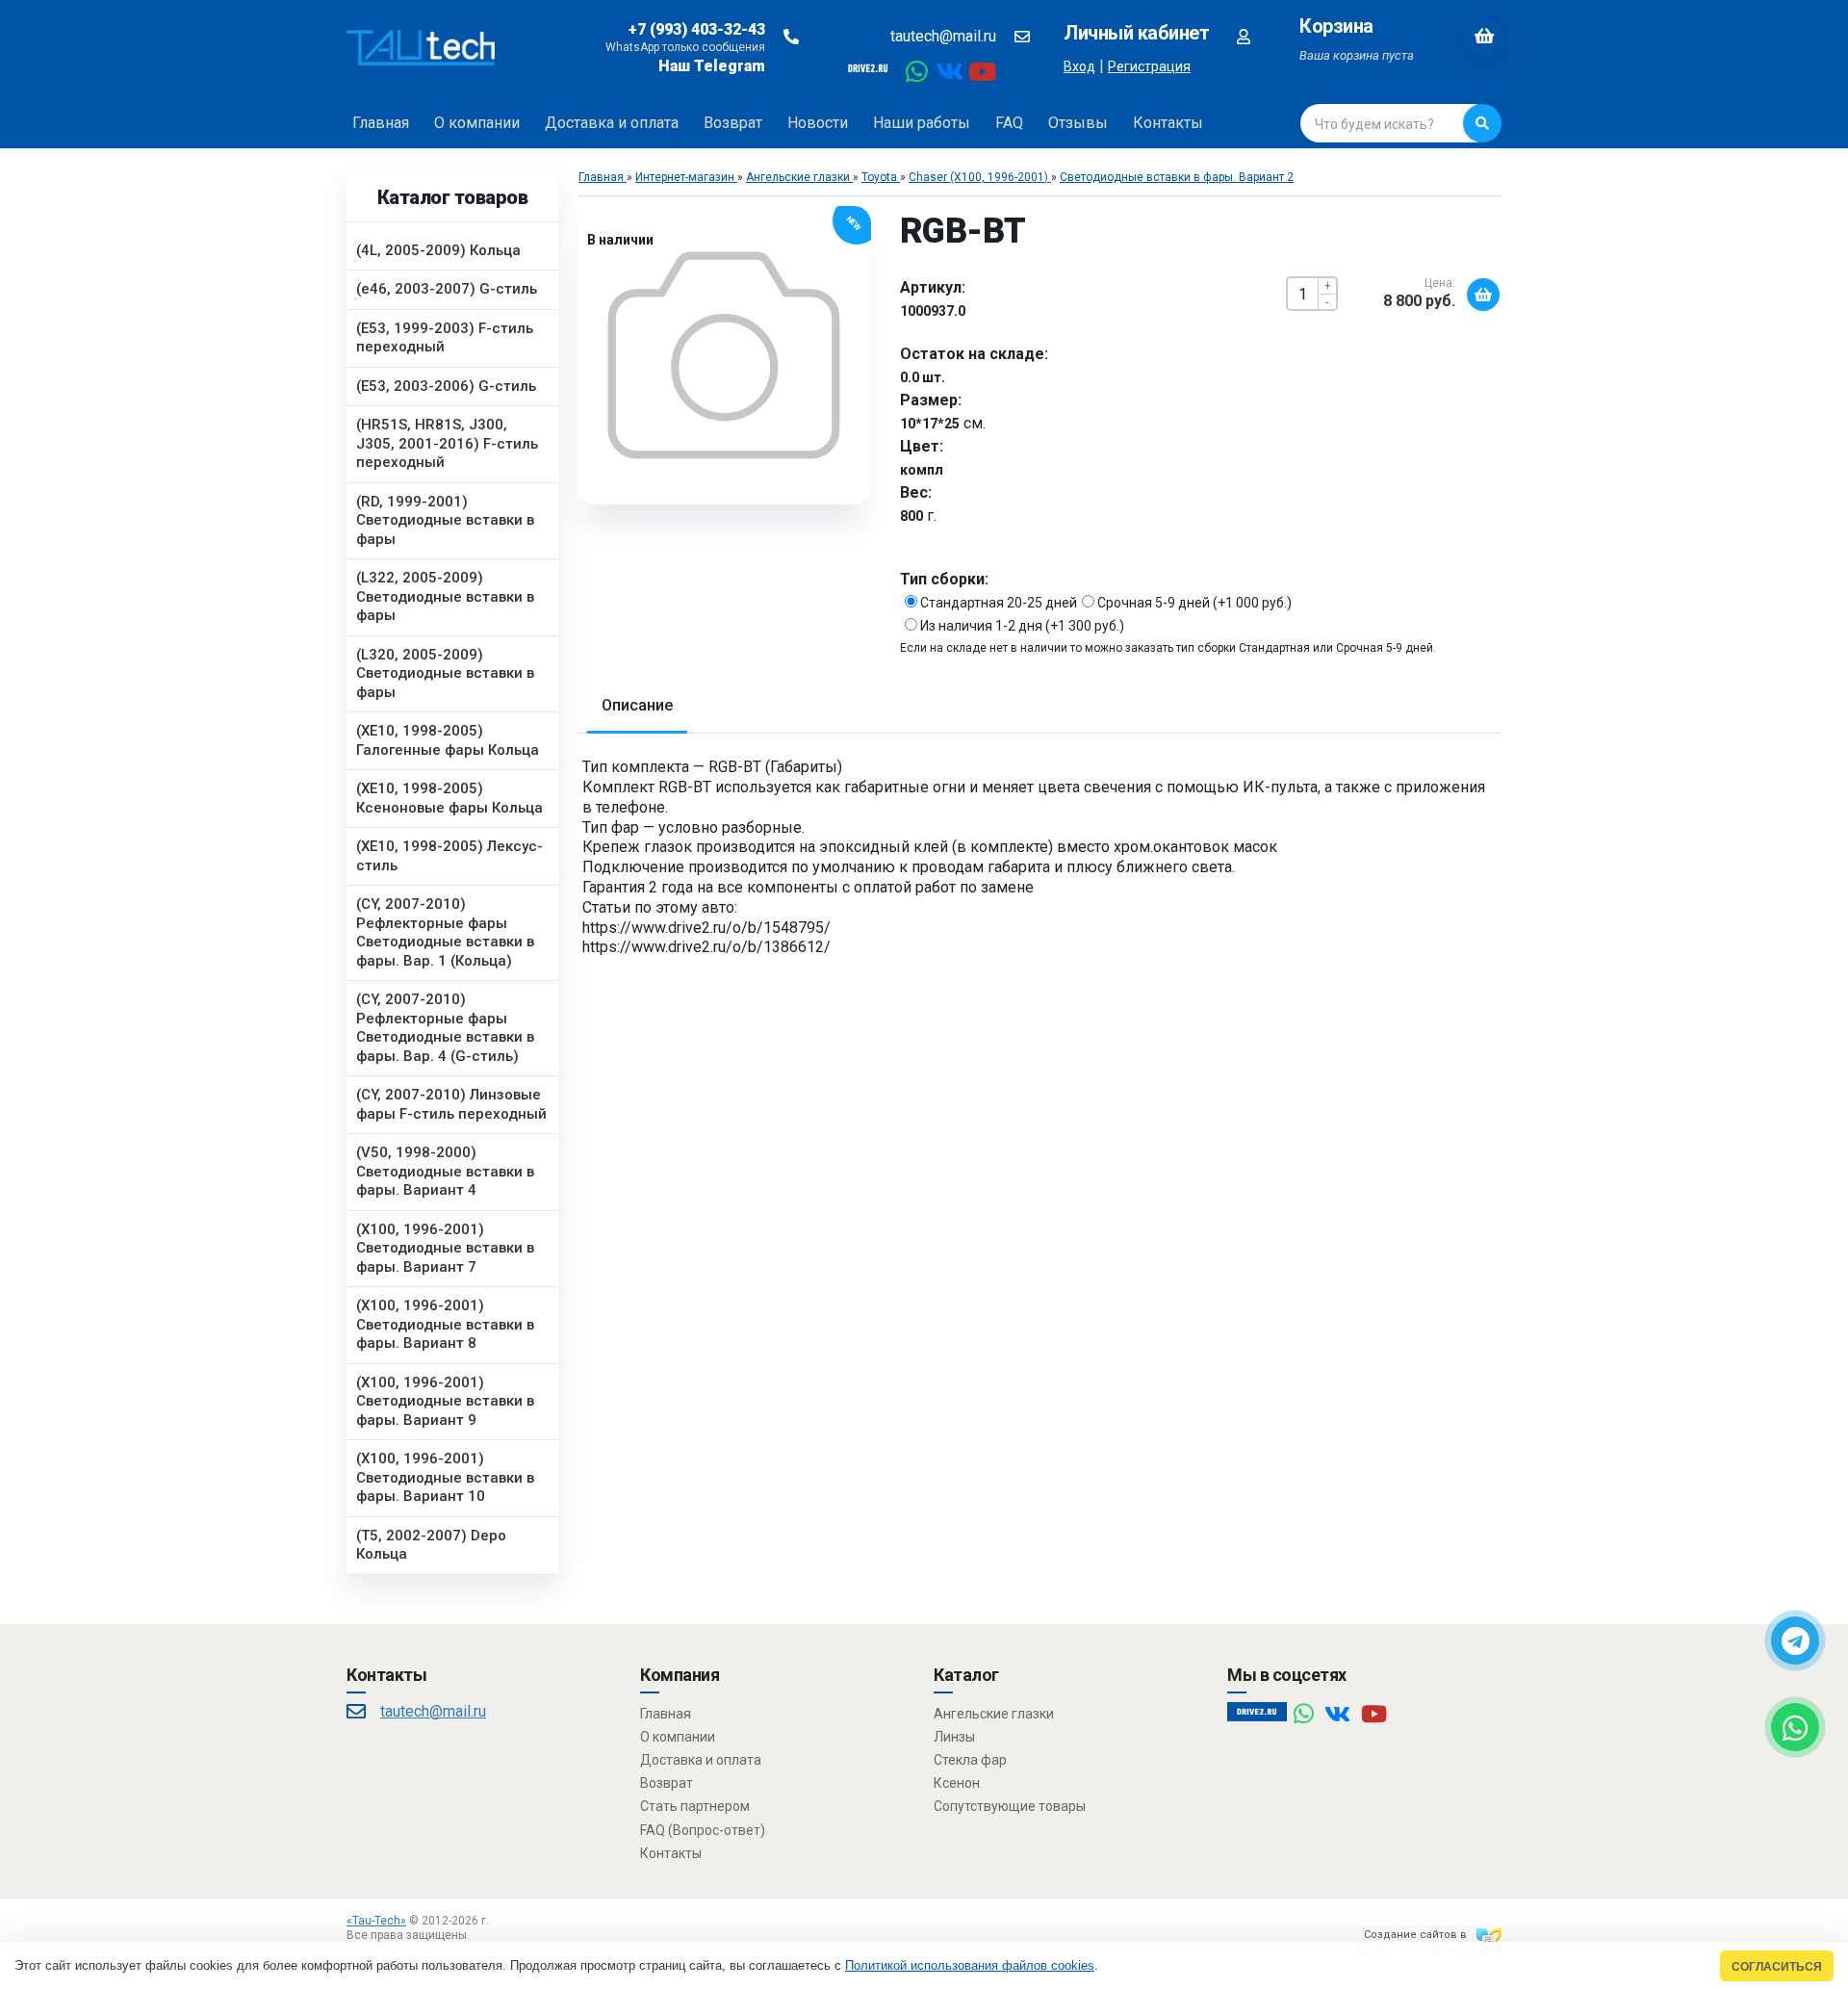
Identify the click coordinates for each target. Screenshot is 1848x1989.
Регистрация (1149, 66)
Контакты (671, 1853)
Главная (666, 1714)
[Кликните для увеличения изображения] (724, 355)
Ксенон (957, 1783)
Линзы (954, 1737)
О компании (678, 1737)
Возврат (667, 1783)
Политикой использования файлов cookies (970, 1965)
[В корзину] (1483, 295)
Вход (1079, 66)
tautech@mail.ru (943, 36)
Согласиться (1777, 1966)
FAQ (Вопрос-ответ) (703, 1830)
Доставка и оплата (701, 1760)
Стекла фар (970, 1760)
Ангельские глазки (994, 1714)
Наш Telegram (712, 66)
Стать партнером (695, 1806)
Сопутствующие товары (1010, 1806)
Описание (637, 705)
